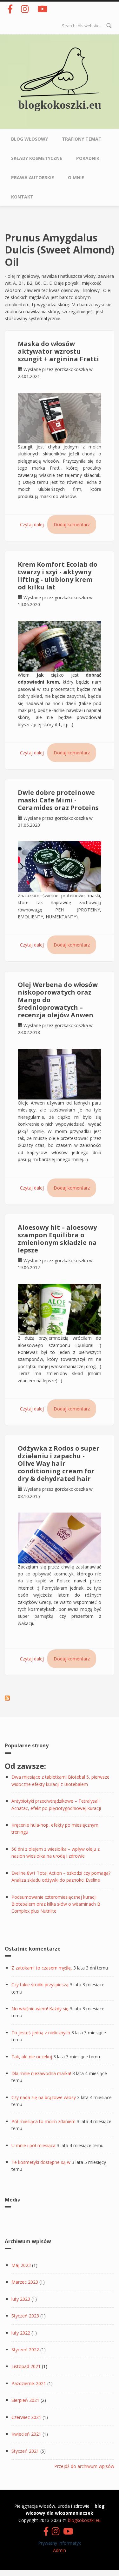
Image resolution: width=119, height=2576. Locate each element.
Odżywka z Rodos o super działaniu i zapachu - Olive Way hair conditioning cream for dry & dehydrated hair (59, 1463)
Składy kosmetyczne (37, 158)
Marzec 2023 (25, 2282)
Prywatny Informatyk (60, 2543)
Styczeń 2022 (25, 2350)
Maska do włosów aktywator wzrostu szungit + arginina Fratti (58, 351)
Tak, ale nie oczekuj (32, 2057)
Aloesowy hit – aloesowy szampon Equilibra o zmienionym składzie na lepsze (57, 1239)
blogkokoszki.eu (60, 105)
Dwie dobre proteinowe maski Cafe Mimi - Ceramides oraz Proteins (58, 800)
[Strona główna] (60, 72)
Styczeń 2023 (25, 2316)
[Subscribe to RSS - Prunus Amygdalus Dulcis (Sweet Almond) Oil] (7, 1698)
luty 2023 (21, 2299)
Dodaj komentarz (72, 524)
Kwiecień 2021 (26, 2434)
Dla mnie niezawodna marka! (41, 2073)
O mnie (76, 177)
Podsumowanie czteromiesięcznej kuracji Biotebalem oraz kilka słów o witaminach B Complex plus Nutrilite (56, 1904)
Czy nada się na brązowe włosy (44, 2097)
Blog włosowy (30, 139)
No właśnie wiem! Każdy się (40, 2009)
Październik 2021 (29, 2383)
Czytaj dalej (32, 524)
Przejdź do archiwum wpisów (84, 2466)
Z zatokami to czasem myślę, (42, 1968)
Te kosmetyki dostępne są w (41, 2162)
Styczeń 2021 (25, 2451)
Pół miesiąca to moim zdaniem (43, 2121)
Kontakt (22, 197)
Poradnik (88, 158)
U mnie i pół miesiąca (33, 2145)
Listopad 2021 (26, 2366)
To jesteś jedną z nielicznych (41, 2033)
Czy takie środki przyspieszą (40, 1985)
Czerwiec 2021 (26, 2417)
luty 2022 (21, 2333)
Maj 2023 (21, 2265)
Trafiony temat (82, 139)
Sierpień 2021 (25, 2400)
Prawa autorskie (33, 177)
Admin (60, 2550)
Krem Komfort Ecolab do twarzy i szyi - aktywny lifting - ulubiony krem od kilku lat (58, 576)
